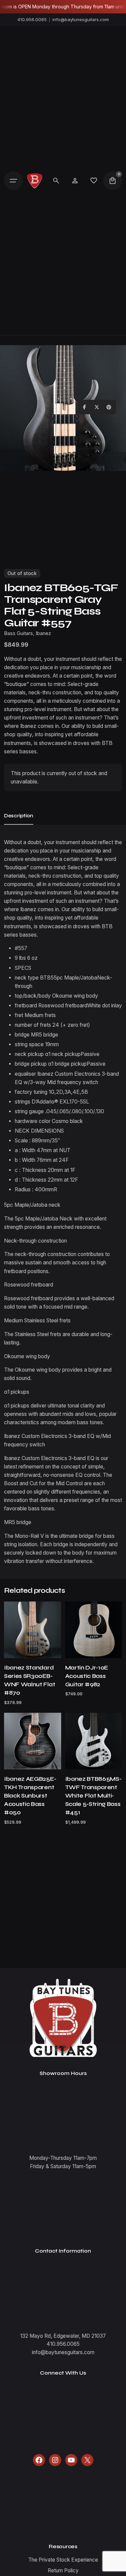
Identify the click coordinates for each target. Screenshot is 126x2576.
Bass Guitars (18, 633)
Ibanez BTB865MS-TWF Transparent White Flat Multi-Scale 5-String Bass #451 (93, 1796)
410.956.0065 (32, 19)
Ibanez (43, 633)
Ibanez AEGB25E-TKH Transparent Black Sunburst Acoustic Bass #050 (30, 1796)
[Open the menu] (13, 181)
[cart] (113, 181)
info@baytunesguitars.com (81, 19)
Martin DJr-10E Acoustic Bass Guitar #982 (87, 1676)
